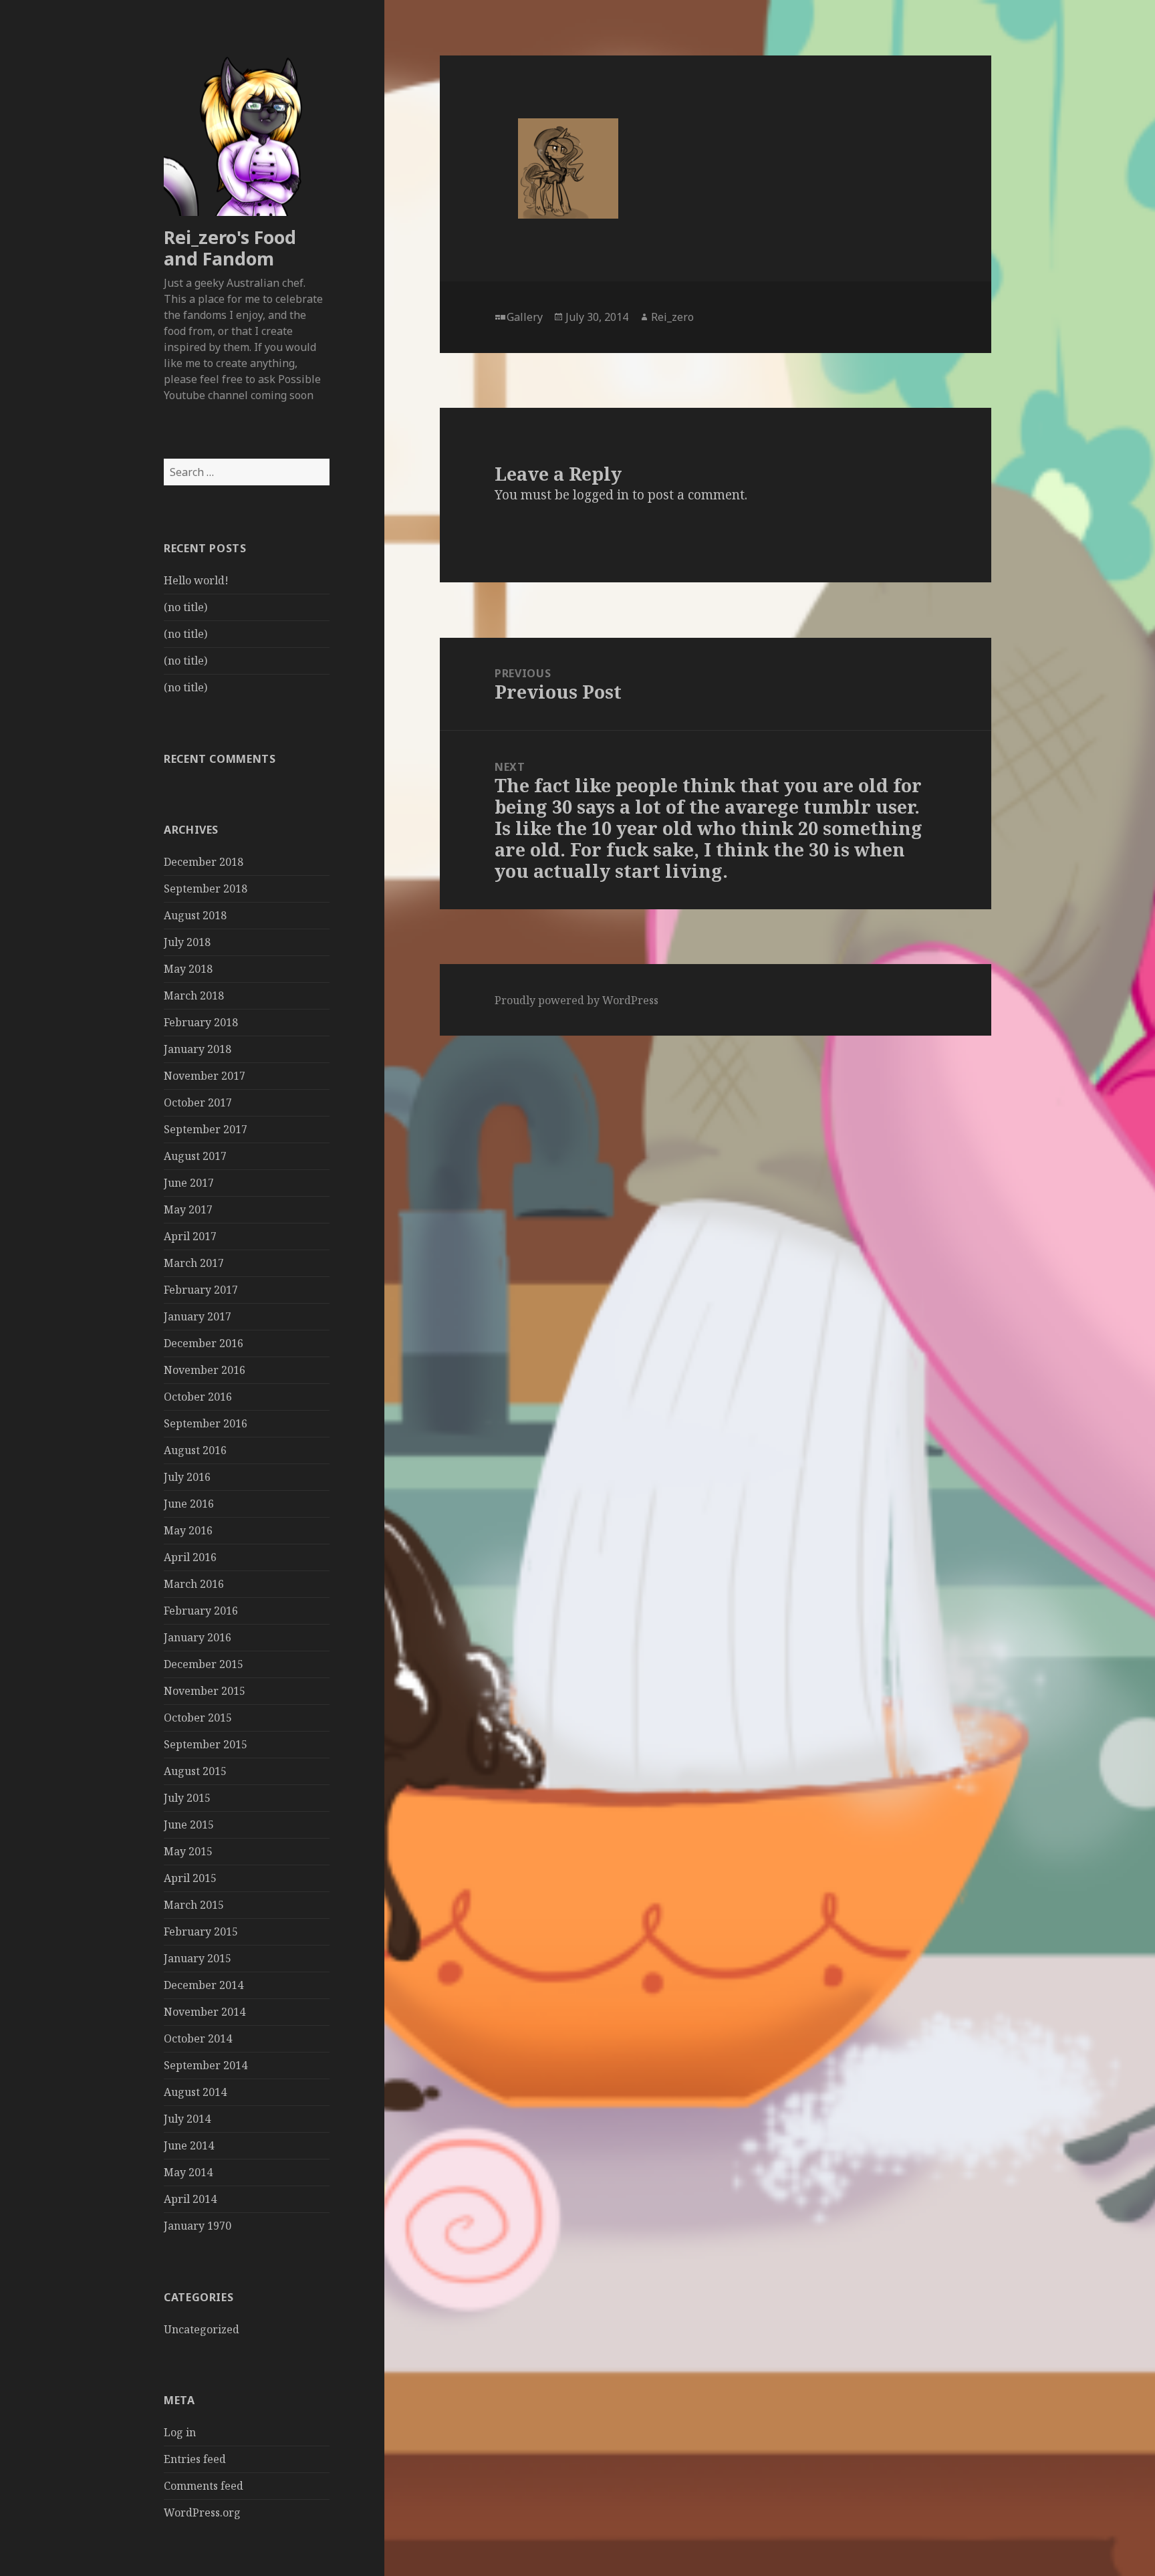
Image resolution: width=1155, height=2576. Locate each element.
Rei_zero (672, 317)
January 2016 (198, 1637)
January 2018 (198, 1049)
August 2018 (195, 915)
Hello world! (196, 580)
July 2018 (187, 942)
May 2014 (188, 2172)
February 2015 (201, 1931)
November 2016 (205, 1370)
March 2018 (194, 996)
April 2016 (190, 1557)
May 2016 (188, 1530)
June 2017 (189, 1183)
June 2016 (189, 1504)
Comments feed (204, 2486)
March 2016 (194, 1584)
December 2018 (204, 862)
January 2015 (198, 1958)
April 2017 (190, 1236)
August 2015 (195, 1771)
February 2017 (201, 1290)
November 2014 (205, 2012)
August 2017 (195, 1156)
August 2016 (195, 1450)
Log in (180, 2432)
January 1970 (198, 2226)
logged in (601, 495)
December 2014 (204, 1985)
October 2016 (198, 1397)
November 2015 (205, 1691)
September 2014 (206, 2065)
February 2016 (201, 1611)
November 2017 (205, 1076)
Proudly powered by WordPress (576, 1000)
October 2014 (198, 2038)
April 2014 (190, 2199)
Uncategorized (202, 2329)
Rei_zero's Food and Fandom (230, 248)
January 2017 (198, 1316)
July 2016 (187, 1477)
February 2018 (201, 1022)
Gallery (525, 317)
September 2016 (206, 1423)
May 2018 (188, 969)
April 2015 (190, 1878)
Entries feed (195, 2459)
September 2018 (206, 889)
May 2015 (188, 1851)
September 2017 (206, 1129)
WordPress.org (202, 2512)
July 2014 (187, 2119)
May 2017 (188, 1209)
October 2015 (198, 1718)
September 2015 (206, 1744)
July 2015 (187, 1798)
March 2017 (194, 1263)
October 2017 (198, 1102)
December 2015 (204, 1664)
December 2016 (204, 1343)
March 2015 (194, 1905)
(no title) (185, 607)
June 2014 (189, 2145)
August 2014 (195, 2092)
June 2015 (189, 1825)
